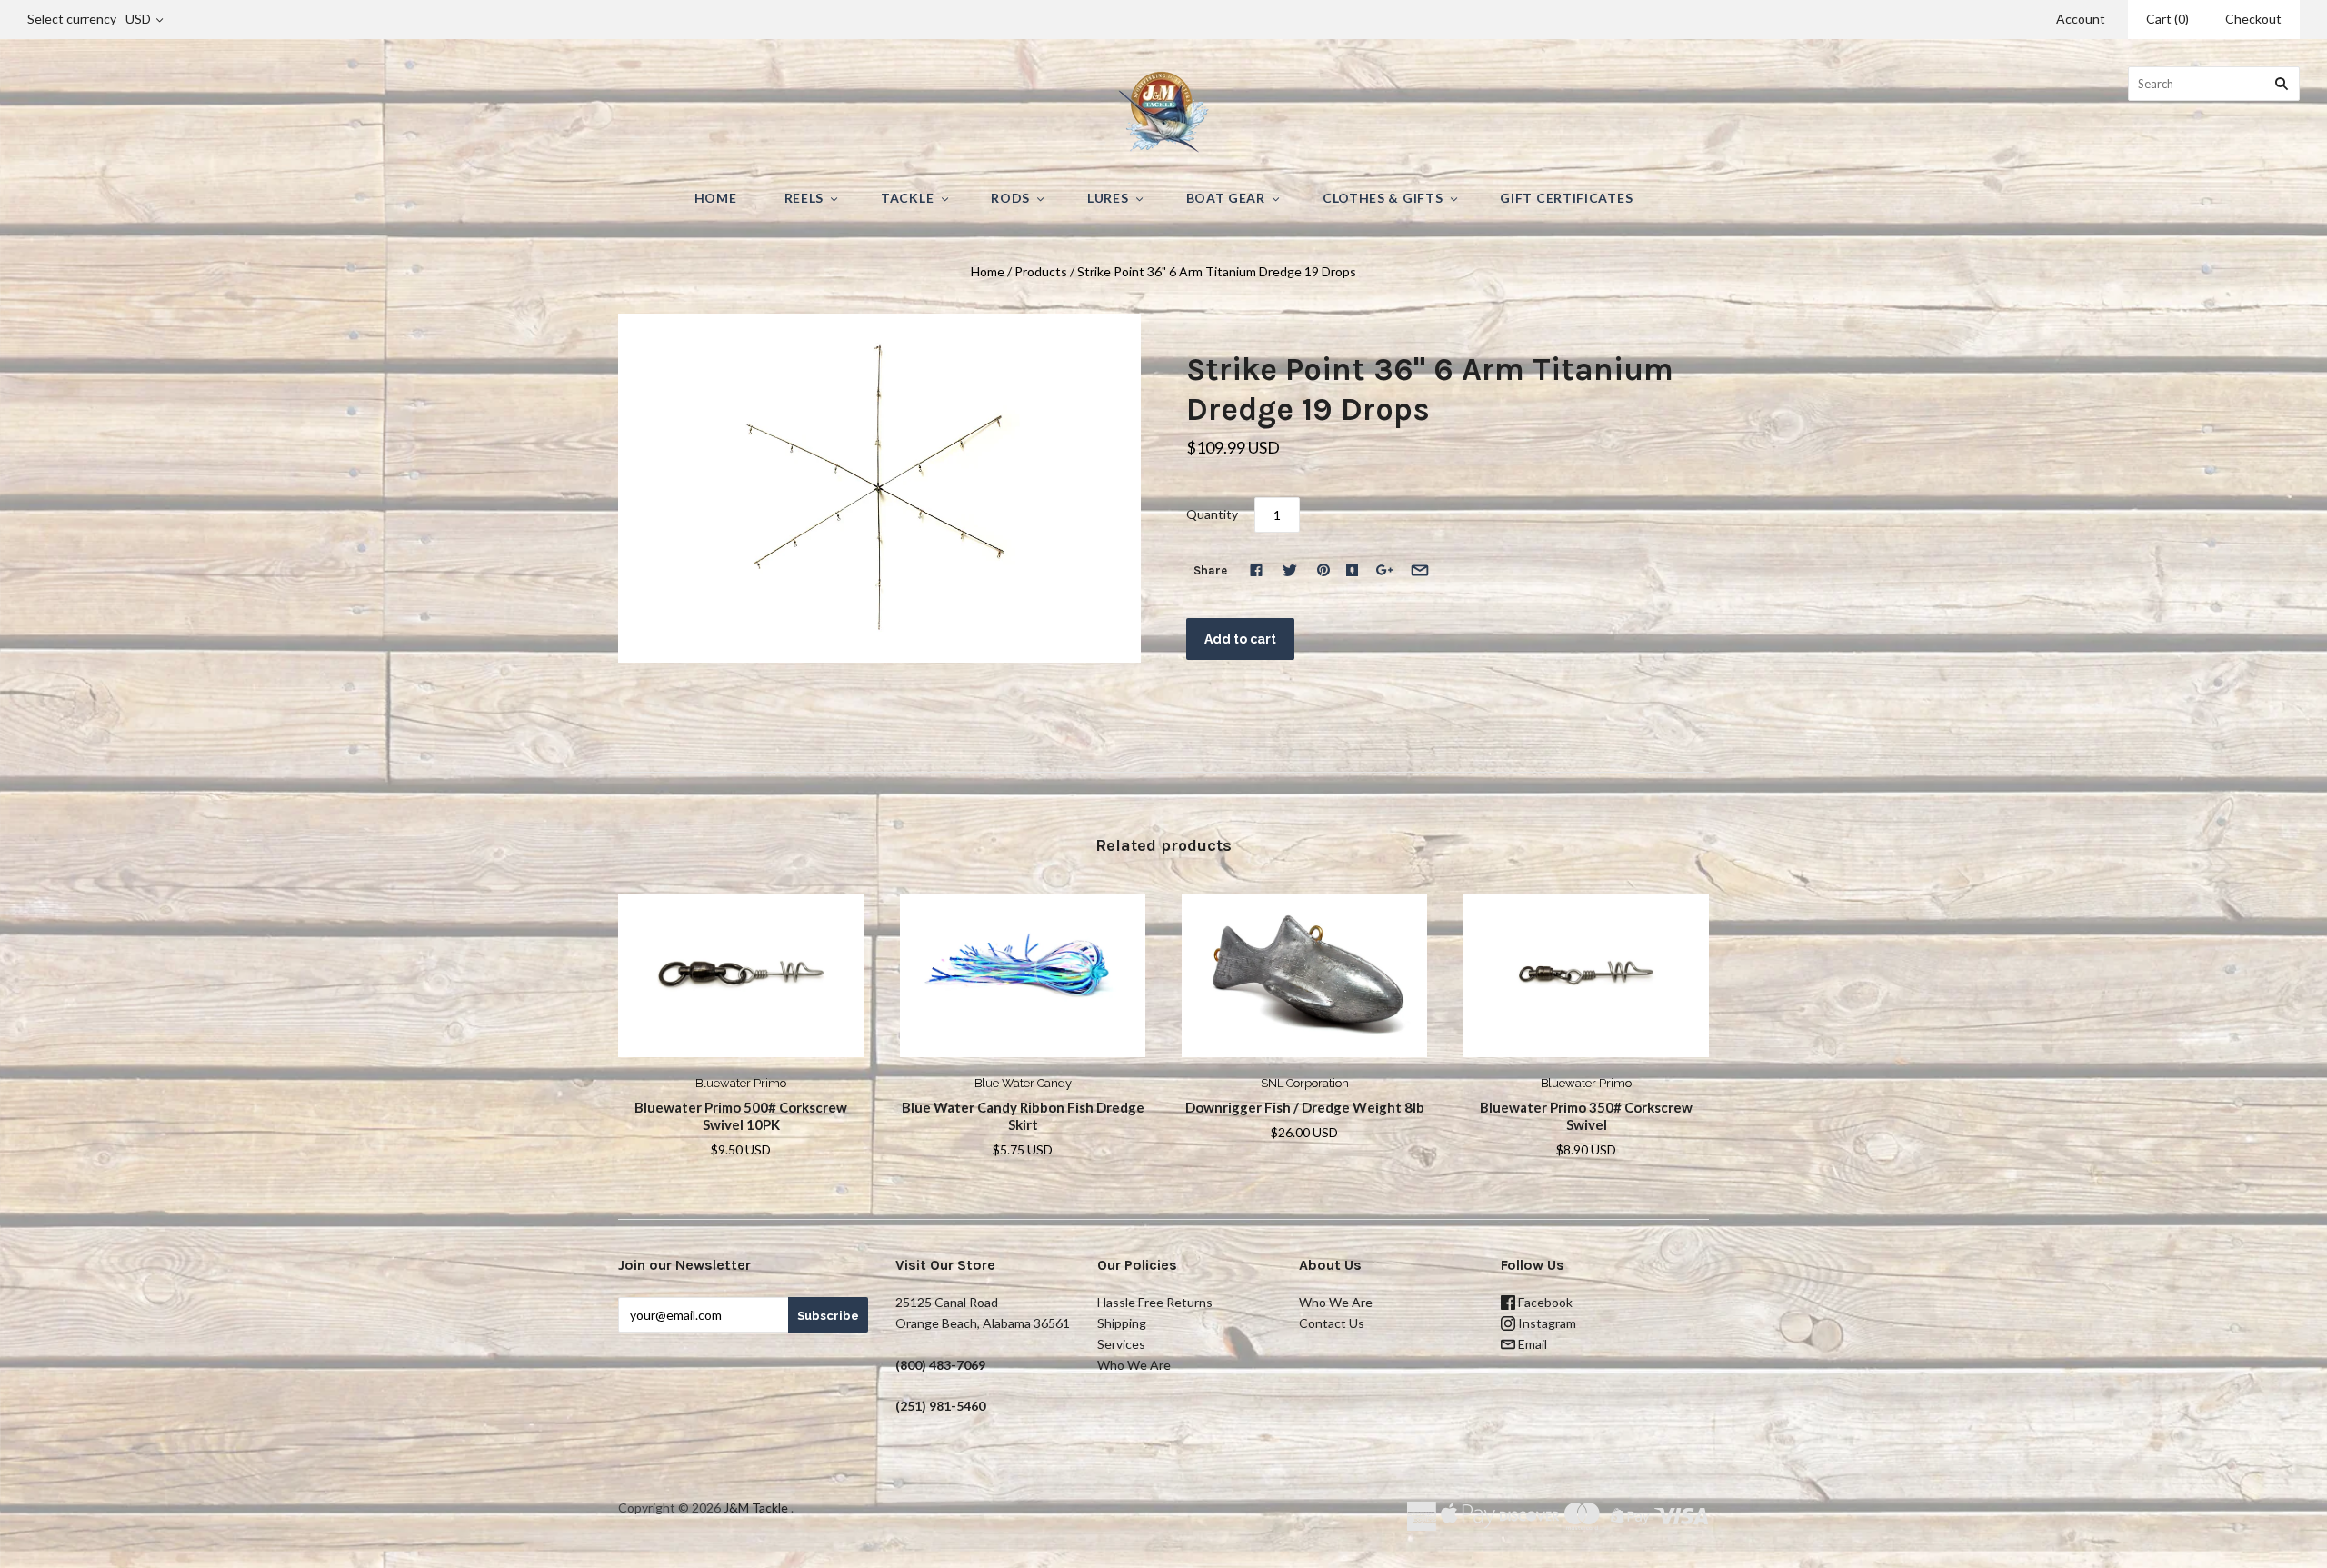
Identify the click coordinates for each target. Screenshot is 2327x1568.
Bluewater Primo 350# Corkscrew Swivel (1586, 1116)
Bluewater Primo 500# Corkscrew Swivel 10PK (741, 1116)
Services (1121, 1344)
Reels (804, 198)
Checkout (2253, 19)
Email (1531, 1344)
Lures (1108, 198)
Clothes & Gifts (1383, 198)
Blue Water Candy (1023, 1083)
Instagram (1546, 1323)
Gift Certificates (1566, 198)
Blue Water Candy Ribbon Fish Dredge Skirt (1023, 1116)
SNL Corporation (1305, 1083)
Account (2081, 19)
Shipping (1122, 1323)
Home (716, 198)
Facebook (1544, 1302)
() (2167, 19)
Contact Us (1332, 1323)
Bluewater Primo (741, 1083)
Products (1041, 271)
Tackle (907, 198)
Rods (1010, 198)
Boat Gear (1226, 198)
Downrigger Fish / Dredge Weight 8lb (1305, 1107)
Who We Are (1134, 1365)
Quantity (1212, 514)
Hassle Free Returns (1155, 1302)
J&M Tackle (756, 1508)
